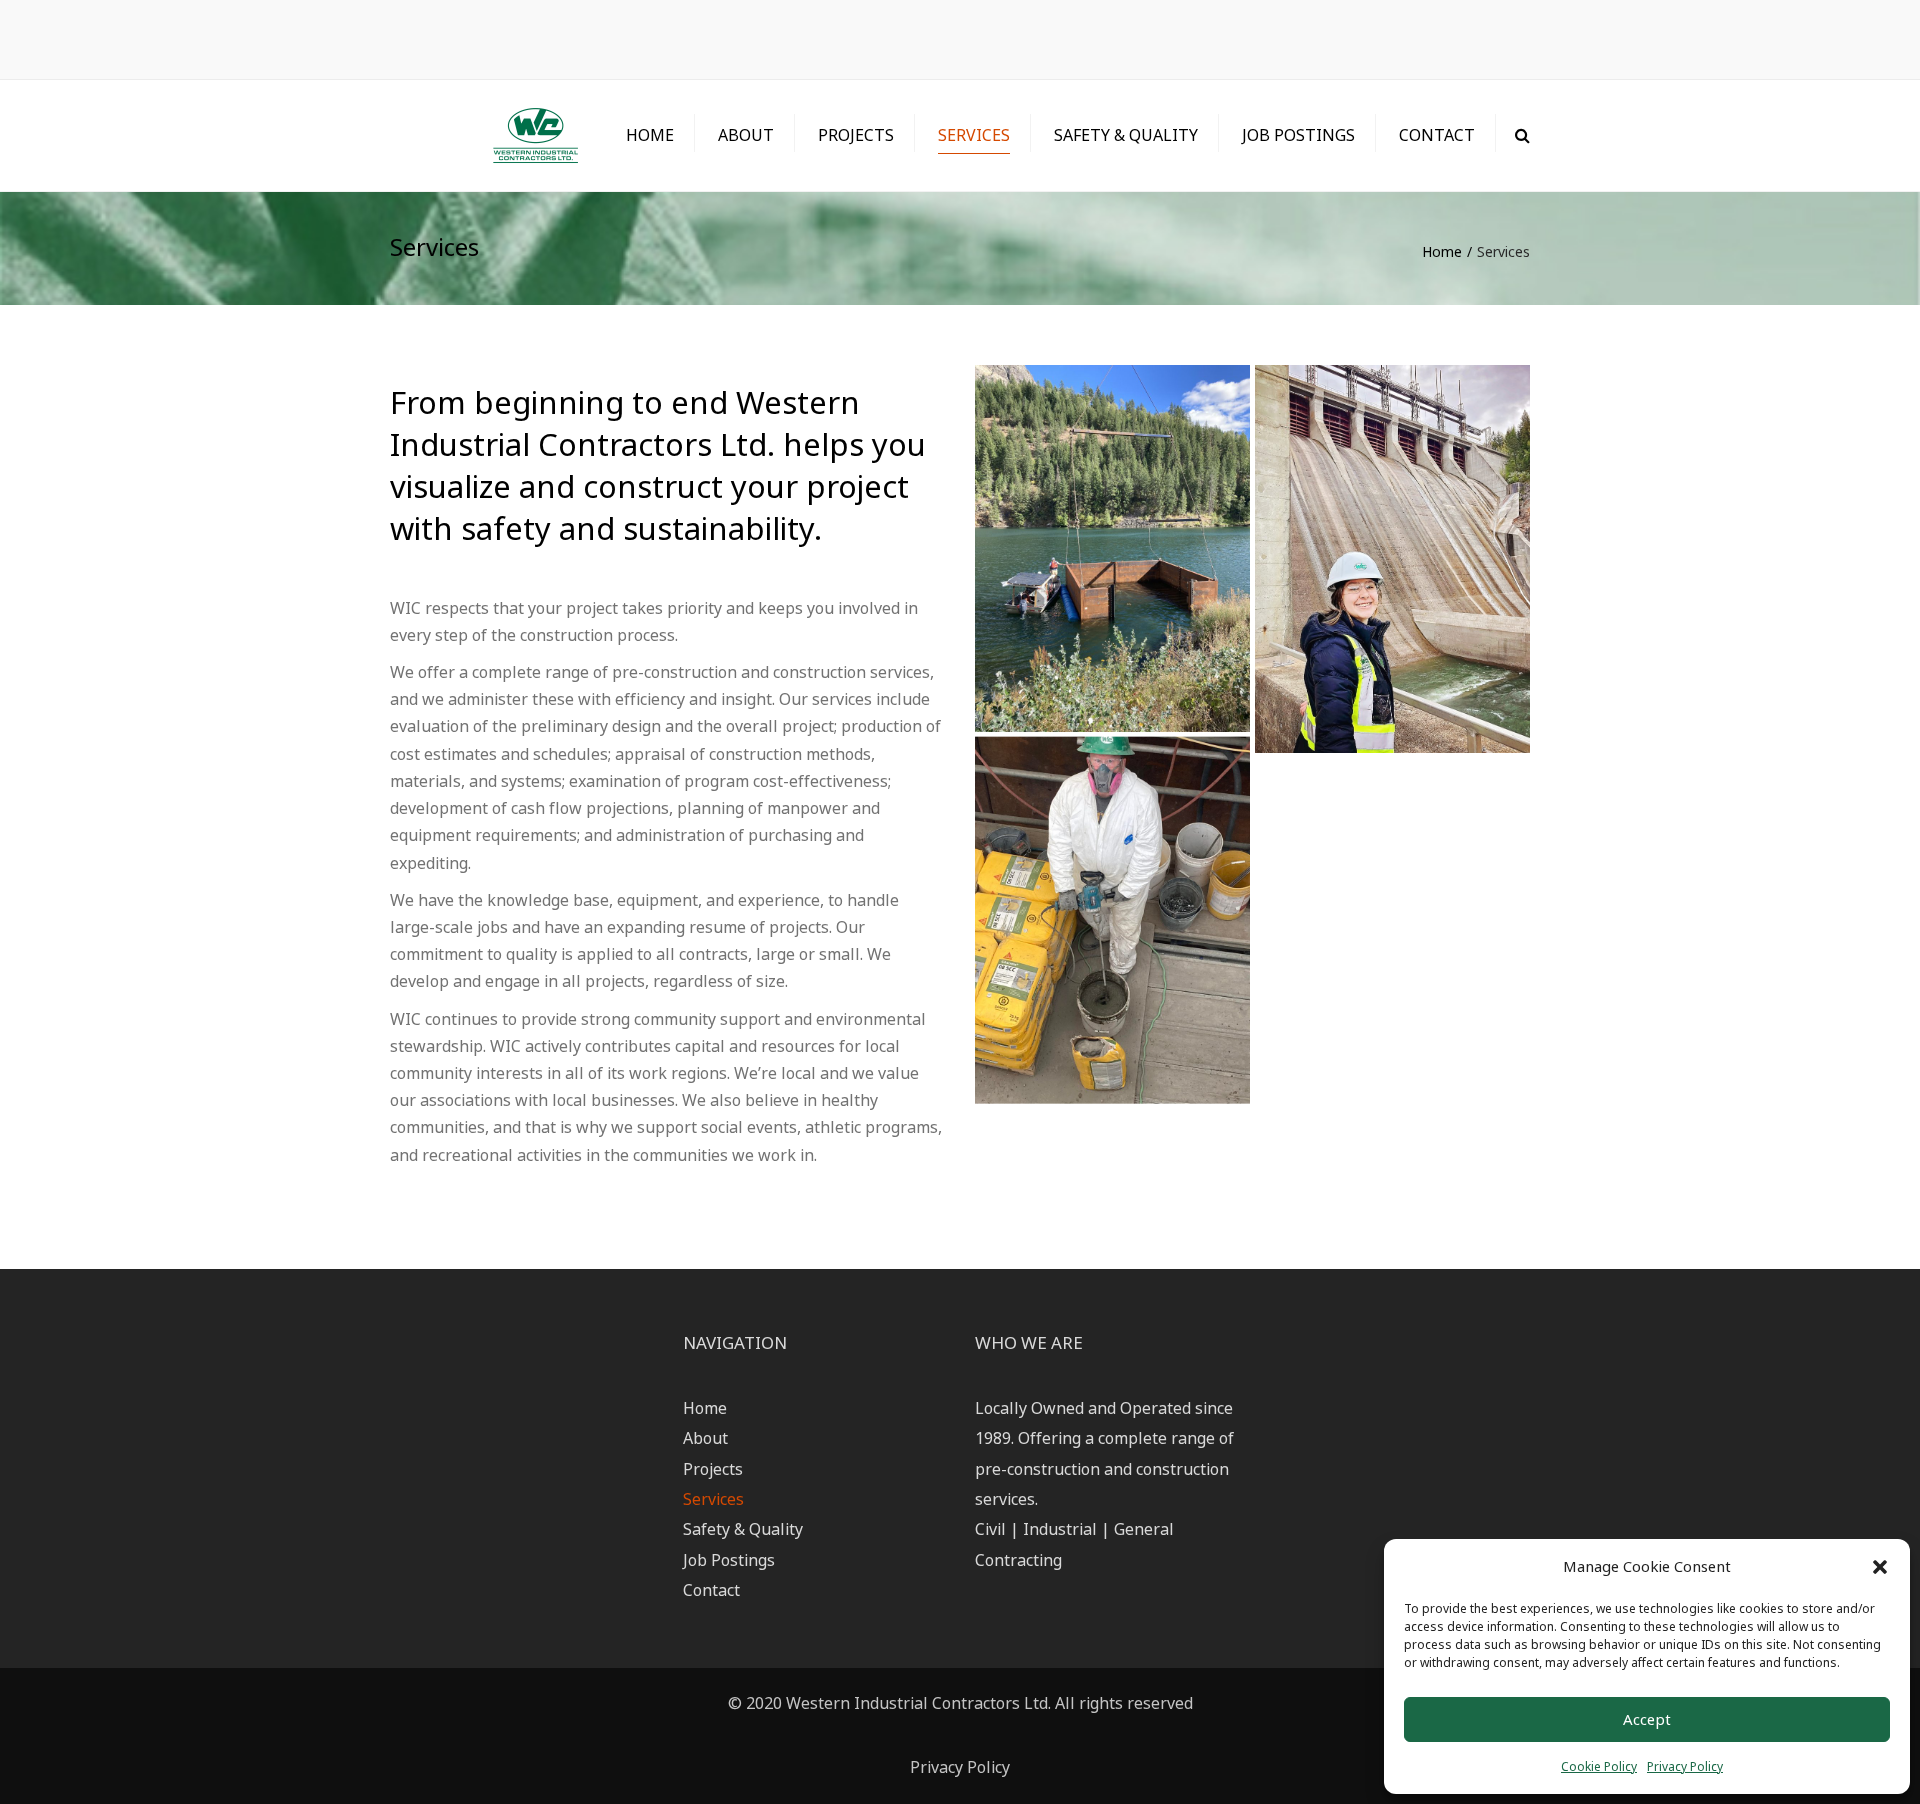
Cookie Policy (1599, 1766)
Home (650, 135)
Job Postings (1298, 135)
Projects (856, 135)
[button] (1880, 1567)
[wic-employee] (1392, 558)
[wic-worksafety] (1112, 920)
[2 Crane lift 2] (1112, 548)
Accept (1647, 1719)
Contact (1437, 135)
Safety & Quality (1126, 135)
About (746, 135)
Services (974, 135)
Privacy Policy (1685, 1766)
